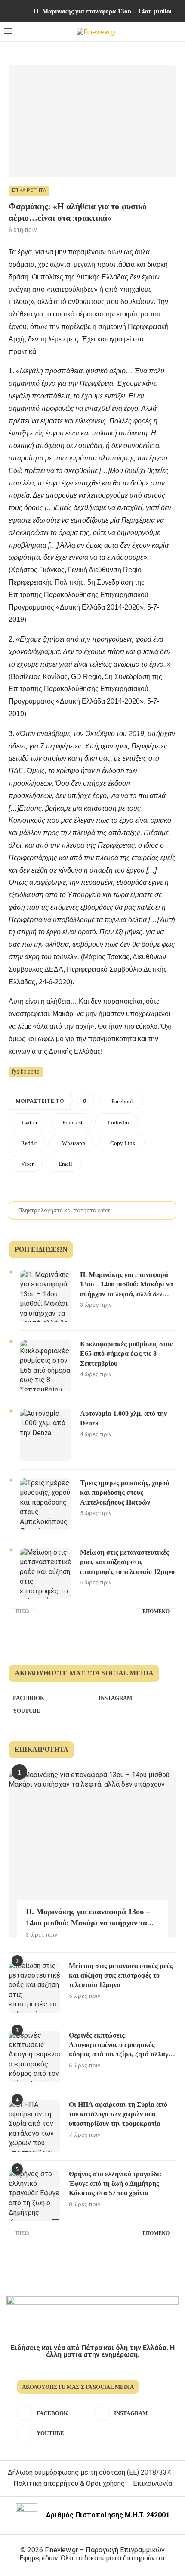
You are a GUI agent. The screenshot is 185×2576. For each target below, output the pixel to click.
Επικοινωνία (153, 2484)
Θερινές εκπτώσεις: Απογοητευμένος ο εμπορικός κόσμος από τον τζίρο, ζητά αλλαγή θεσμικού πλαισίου (120, 2045)
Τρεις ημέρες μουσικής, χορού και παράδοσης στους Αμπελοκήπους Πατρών (125, 1493)
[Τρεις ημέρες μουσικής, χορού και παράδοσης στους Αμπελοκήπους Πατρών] (46, 1504)
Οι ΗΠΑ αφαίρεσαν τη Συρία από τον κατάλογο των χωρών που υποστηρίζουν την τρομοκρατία (118, 2114)
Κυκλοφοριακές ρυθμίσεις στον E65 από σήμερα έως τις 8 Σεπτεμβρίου (126, 1354)
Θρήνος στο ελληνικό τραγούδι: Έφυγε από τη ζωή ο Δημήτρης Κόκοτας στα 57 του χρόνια (115, 2184)
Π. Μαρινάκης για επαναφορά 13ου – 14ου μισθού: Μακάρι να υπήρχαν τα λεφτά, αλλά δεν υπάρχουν (126, 1285)
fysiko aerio (26, 1071)
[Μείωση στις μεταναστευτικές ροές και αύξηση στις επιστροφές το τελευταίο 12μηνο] (46, 1574)
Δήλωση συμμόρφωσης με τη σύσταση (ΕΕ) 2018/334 (89, 2472)
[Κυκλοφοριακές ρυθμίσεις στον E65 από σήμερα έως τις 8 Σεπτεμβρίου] (46, 1365)
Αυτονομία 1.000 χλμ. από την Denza (123, 1418)
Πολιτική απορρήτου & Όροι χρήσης (69, 2484)
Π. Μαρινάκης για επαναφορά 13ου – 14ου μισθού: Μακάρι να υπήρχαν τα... (90, 1917)
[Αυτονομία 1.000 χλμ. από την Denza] (46, 1435)
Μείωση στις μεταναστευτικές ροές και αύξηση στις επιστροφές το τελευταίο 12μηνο (127, 1562)
